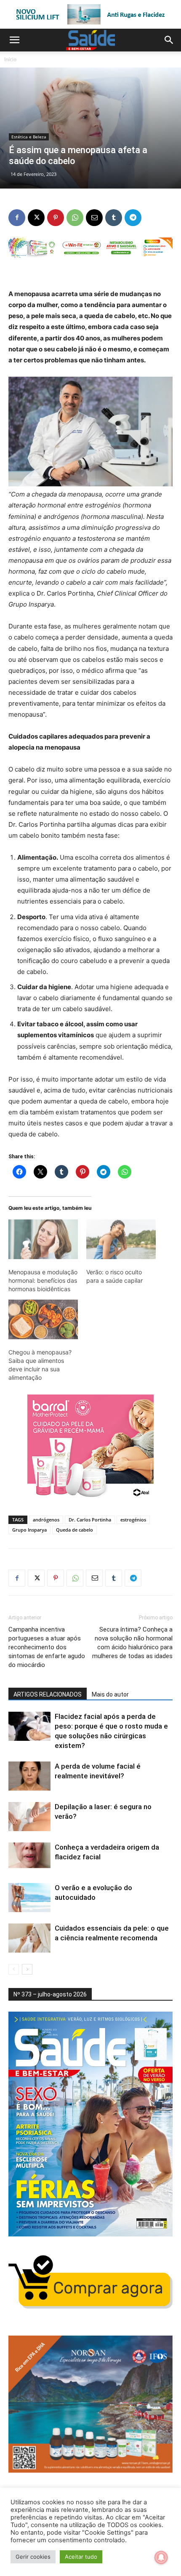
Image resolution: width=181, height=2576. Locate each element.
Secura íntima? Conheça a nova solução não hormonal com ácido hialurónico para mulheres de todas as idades (132, 1643)
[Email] (94, 218)
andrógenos (46, 1520)
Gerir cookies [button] (33, 2557)
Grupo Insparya (29, 1530)
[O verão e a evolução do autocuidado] (29, 1898)
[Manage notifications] (161, 2557)
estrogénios (133, 1520)
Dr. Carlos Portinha (90, 1520)
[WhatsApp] (75, 218)
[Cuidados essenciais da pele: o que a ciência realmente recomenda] (29, 1938)
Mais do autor (110, 1694)
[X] (36, 218)
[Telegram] (133, 218)
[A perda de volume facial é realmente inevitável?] (29, 1776)
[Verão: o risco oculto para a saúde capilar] (121, 1239)
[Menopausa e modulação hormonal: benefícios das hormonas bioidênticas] (43, 1239)
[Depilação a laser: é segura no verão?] (29, 1817)
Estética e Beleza (29, 137)
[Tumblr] (114, 218)
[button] (14, 40)
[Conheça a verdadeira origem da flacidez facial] (29, 1857)
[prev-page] (14, 1969)
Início (10, 59)
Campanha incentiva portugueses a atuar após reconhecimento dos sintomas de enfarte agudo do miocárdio (47, 1647)
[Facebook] (17, 218)
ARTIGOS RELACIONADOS (48, 1694)
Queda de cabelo (75, 1530)
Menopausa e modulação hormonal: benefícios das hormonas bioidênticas (43, 1280)
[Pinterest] (56, 218)
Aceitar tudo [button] (81, 2557)
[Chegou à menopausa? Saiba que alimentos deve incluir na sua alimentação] (43, 1319)
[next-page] (27, 1969)
